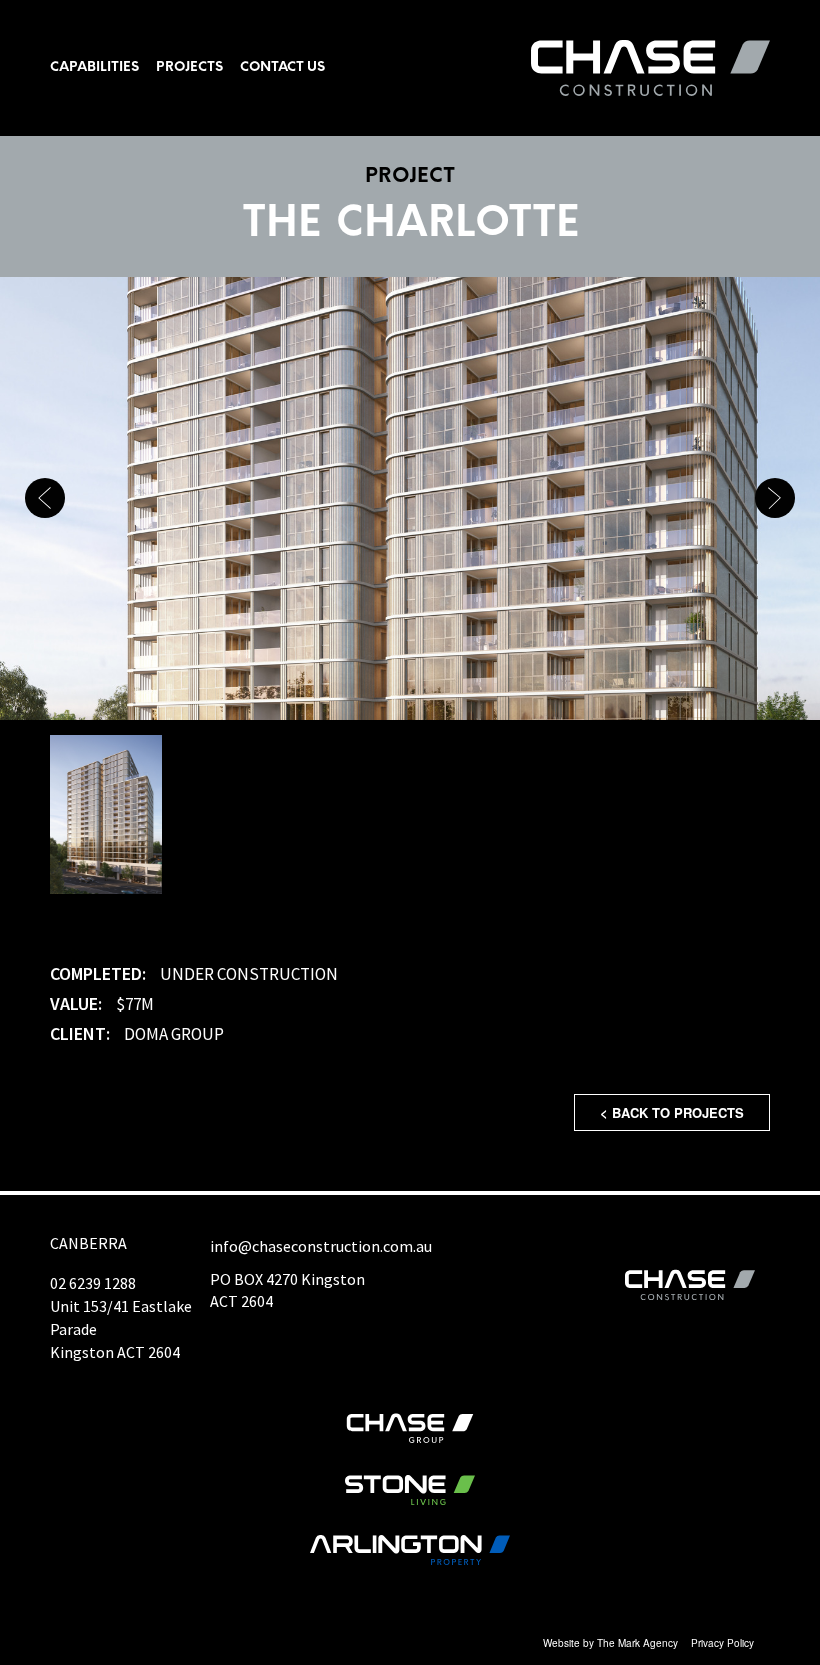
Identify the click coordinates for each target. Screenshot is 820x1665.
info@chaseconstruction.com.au (321, 1246)
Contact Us (283, 67)
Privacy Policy (722, 1643)
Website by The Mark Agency (610, 1643)
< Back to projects (672, 1112)
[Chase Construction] (650, 68)
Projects (190, 67)
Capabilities (95, 67)
